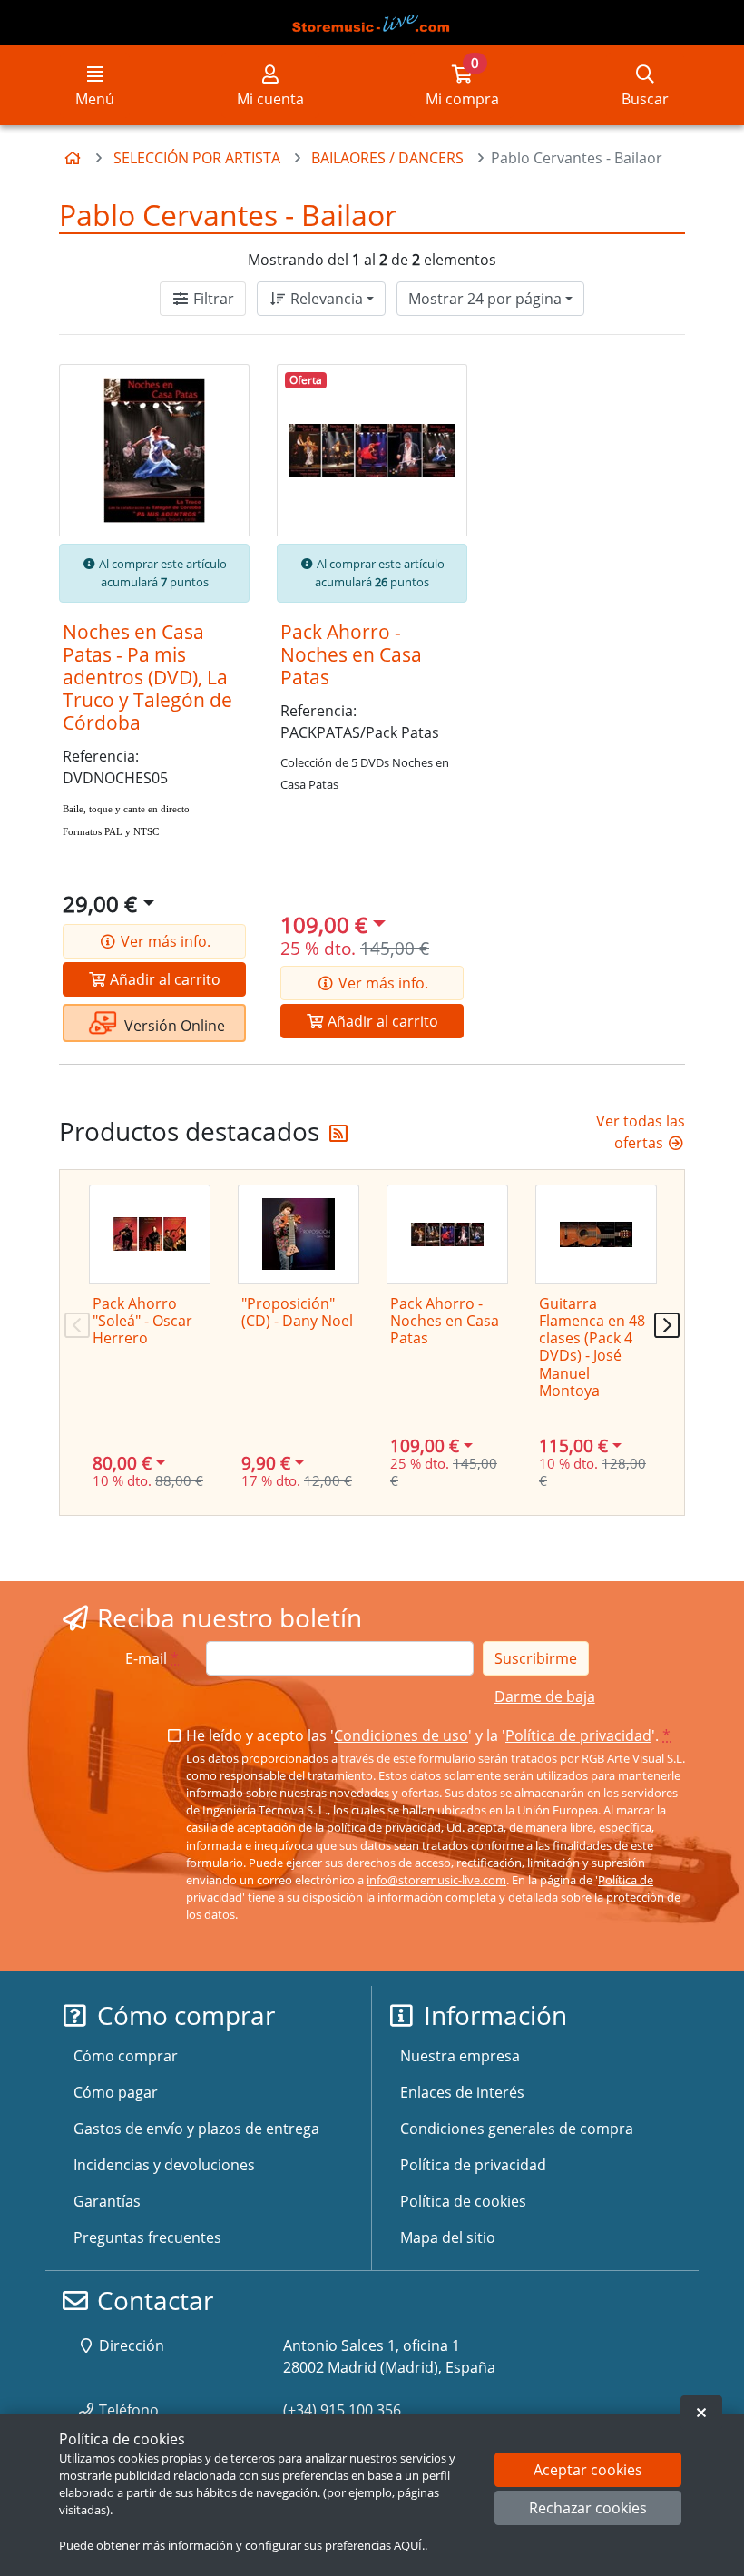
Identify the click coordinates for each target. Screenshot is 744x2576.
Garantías (107, 2201)
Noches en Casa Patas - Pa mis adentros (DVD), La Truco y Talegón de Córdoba (147, 677)
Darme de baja (545, 1696)
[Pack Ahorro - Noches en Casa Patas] (372, 450)
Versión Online (173, 1026)
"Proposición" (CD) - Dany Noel (297, 1312)
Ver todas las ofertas (641, 1132)
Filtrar (212, 299)
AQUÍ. (409, 2545)
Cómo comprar (126, 2056)
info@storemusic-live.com (436, 1880)
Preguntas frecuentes (147, 2237)
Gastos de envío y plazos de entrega (196, 2129)
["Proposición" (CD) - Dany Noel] (299, 1234)
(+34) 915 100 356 (342, 2410)
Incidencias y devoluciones (164, 2165)
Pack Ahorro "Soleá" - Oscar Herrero (142, 1321)
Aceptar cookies (588, 2470)
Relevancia (325, 299)
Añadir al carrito (163, 979)
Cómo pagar (116, 2092)
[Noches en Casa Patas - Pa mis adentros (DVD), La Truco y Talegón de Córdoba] (154, 450)
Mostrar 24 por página (485, 299)
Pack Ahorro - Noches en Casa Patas (351, 654)
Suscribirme (536, 1658)
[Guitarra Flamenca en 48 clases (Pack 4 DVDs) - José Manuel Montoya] (596, 1234)
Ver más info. (164, 941)
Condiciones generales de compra (517, 2129)
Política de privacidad (578, 1735)
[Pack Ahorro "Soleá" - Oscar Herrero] (150, 1234)
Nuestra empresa (460, 2056)
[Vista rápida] (222, 393)
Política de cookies (463, 2201)
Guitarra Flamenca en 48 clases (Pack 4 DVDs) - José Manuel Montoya (592, 1347)
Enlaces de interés (462, 2092)
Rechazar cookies (588, 2508)
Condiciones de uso (401, 1735)
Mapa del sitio (448, 2237)
